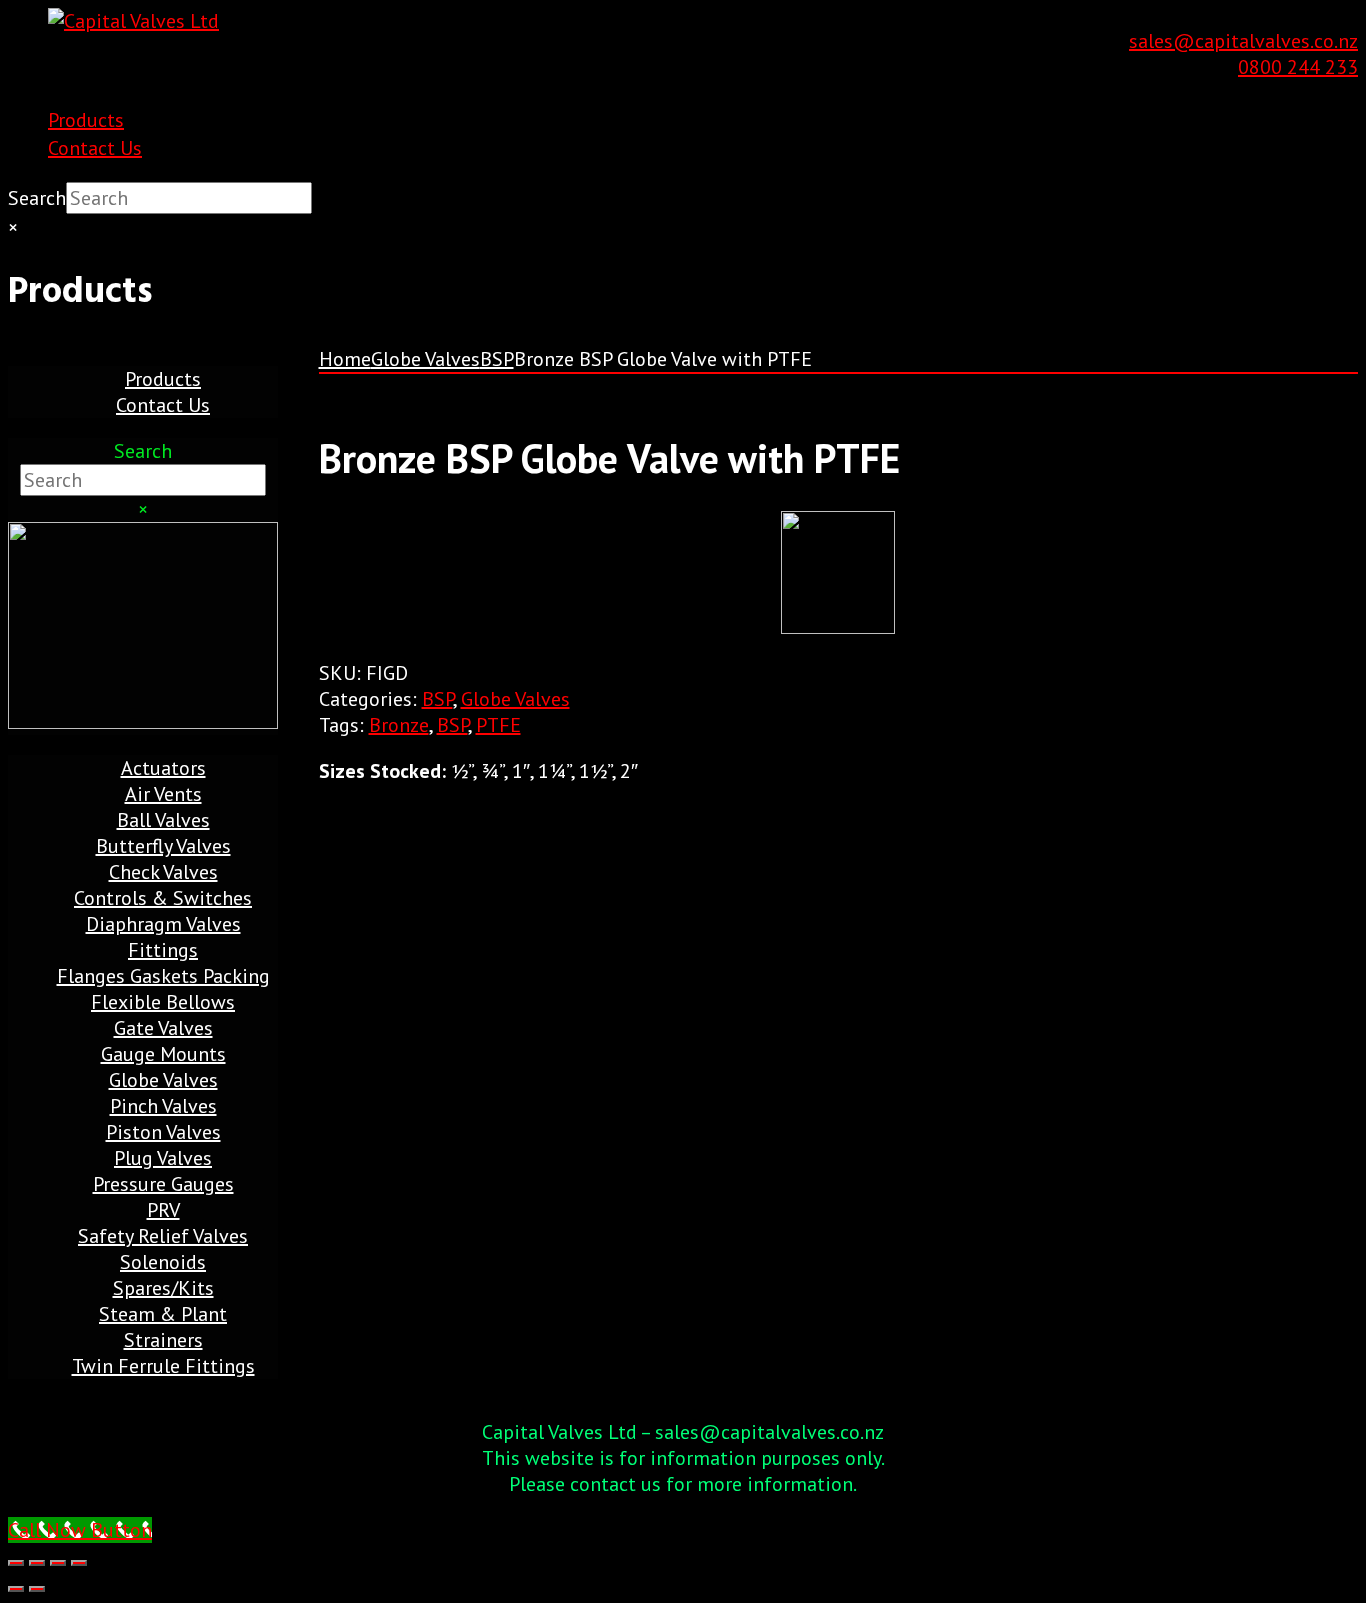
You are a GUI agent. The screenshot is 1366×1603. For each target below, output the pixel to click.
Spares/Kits (163, 1288)
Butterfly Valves (163, 846)
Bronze (399, 725)
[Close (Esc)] (79, 1563)
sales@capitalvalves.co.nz (1243, 41)
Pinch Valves (163, 1106)
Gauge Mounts (163, 1054)
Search (37, 198)
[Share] (58, 1563)
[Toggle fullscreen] (37, 1563)
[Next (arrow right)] (37, 1589)
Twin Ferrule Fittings (163, 1366)
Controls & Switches (163, 898)
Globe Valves (425, 359)
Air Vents (163, 794)
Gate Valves (163, 1028)
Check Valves (163, 872)
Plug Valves (163, 1158)
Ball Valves (163, 820)
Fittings (163, 950)
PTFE (498, 725)
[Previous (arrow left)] (16, 1589)
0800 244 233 (1298, 67)
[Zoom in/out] (16, 1563)
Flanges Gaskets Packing (163, 976)
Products (86, 120)
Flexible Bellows (163, 1002)
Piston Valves (163, 1132)
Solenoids (163, 1262)
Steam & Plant (163, 1314)
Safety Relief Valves (163, 1236)
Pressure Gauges (163, 1184)
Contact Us (95, 148)
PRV (163, 1210)
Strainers (163, 1340)
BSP (497, 359)
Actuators (163, 768)
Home (345, 359)
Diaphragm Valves (163, 924)
